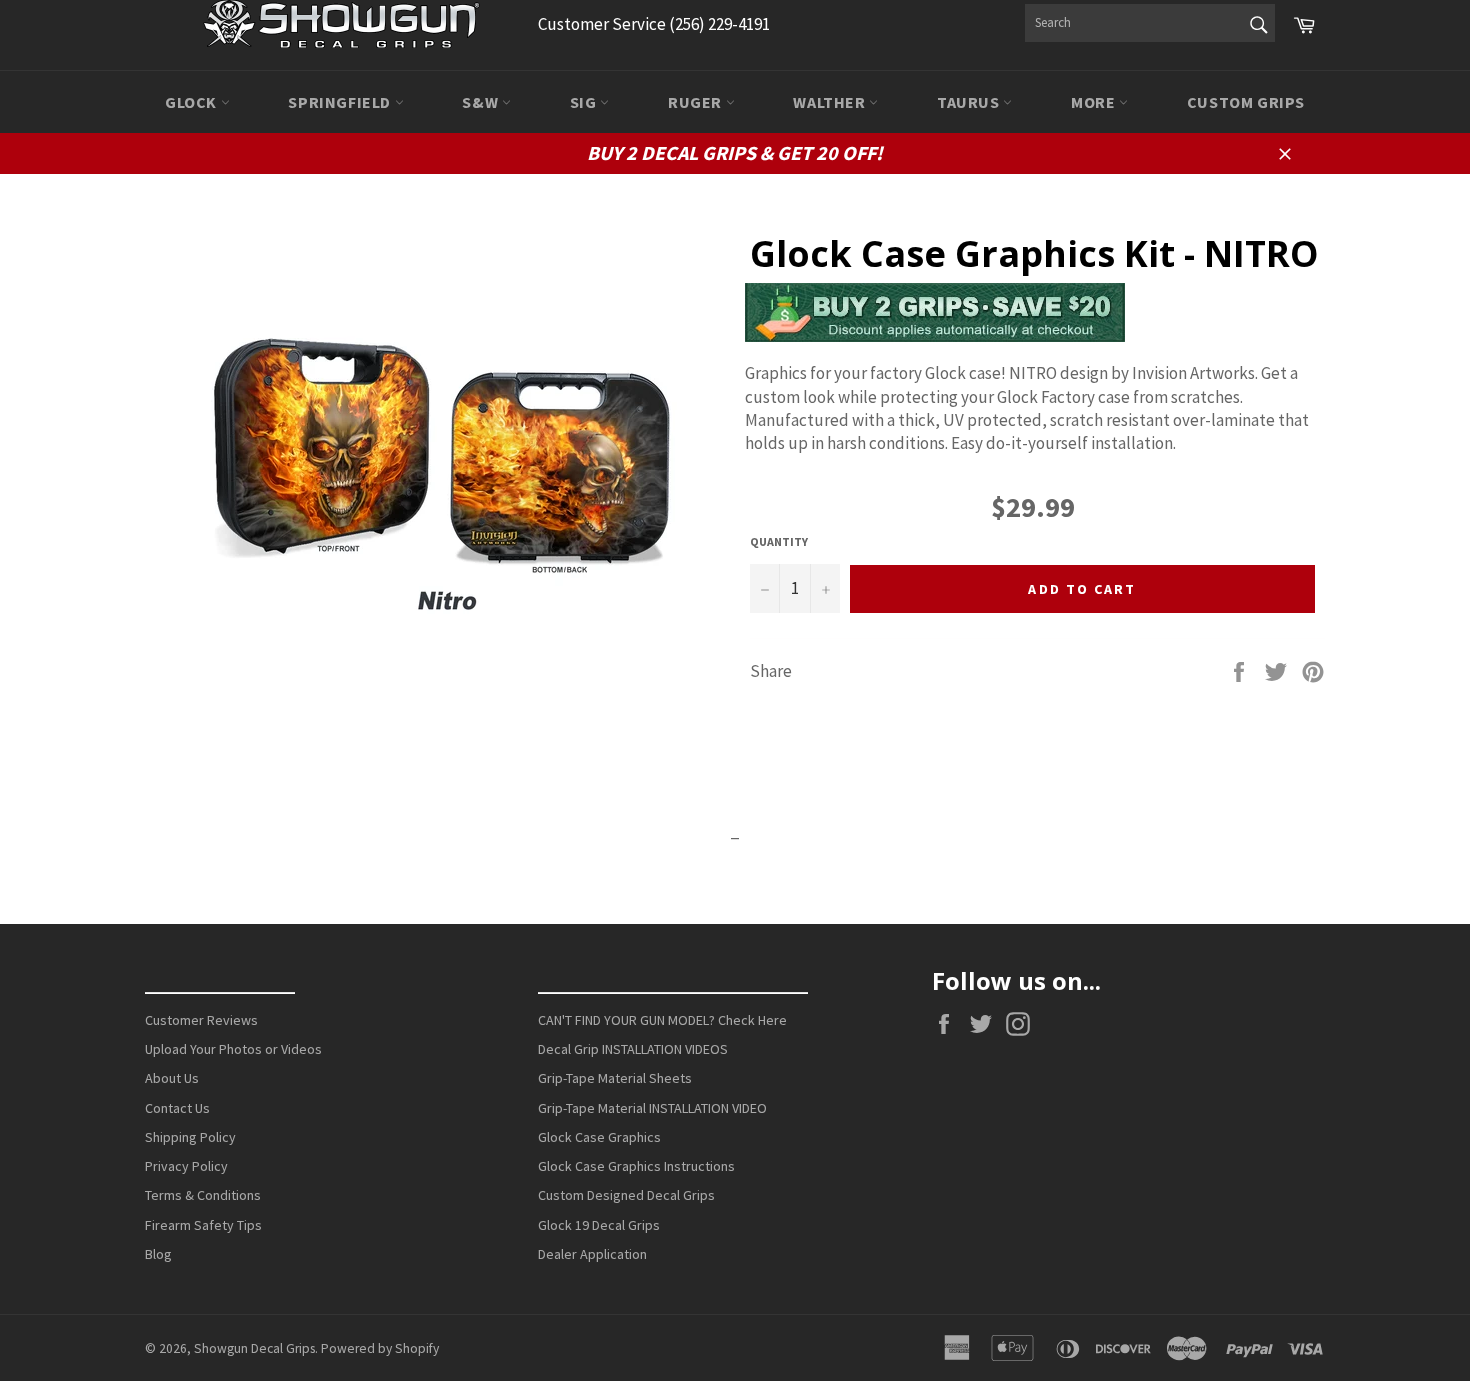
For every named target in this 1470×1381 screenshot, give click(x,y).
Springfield (341, 102)
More (1095, 102)
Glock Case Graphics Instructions (636, 1166)
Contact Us (177, 1108)
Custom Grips (1246, 102)
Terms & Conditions (203, 1195)
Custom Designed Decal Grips (626, 1195)
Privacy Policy (186, 1166)
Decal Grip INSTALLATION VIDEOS (633, 1049)
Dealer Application (592, 1254)
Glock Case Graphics (599, 1137)
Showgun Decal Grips (254, 1348)
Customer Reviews (201, 1020)
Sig (585, 102)
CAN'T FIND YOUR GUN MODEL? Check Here (662, 1020)
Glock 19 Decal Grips (599, 1225)
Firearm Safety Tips (203, 1225)
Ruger (697, 102)
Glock (193, 102)
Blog (158, 1254)
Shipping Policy (190, 1137)
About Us (172, 1078)
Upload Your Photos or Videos (233, 1049)
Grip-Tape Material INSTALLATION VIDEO (652, 1108)
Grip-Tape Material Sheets (615, 1078)
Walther (831, 102)
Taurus (970, 102)
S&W (481, 102)
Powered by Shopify (380, 1348)
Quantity (779, 541)
